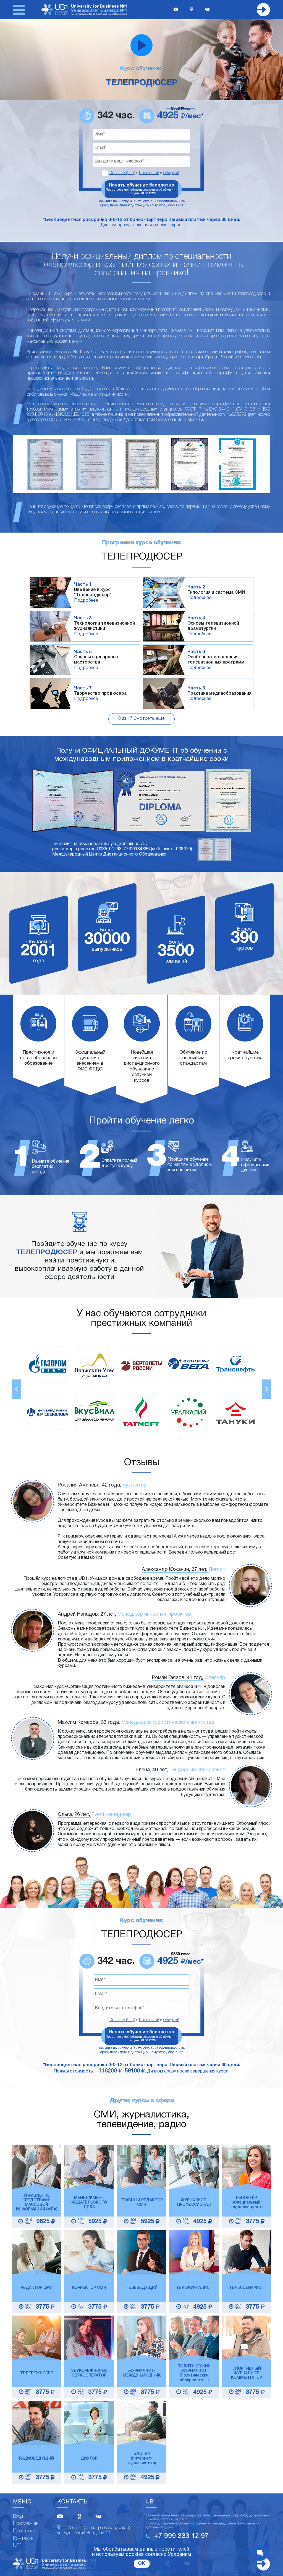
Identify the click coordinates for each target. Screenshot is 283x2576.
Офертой (171, 173)
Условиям (180, 2555)
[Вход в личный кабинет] (263, 10)
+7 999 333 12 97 (181, 2536)
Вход (18, 2516)
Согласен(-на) (122, 173)
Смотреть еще (149, 719)
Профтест (24, 2531)
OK (142, 2564)
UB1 (18, 2546)
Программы (26, 2524)
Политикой (149, 173)
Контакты (24, 2538)
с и (144, 173)
